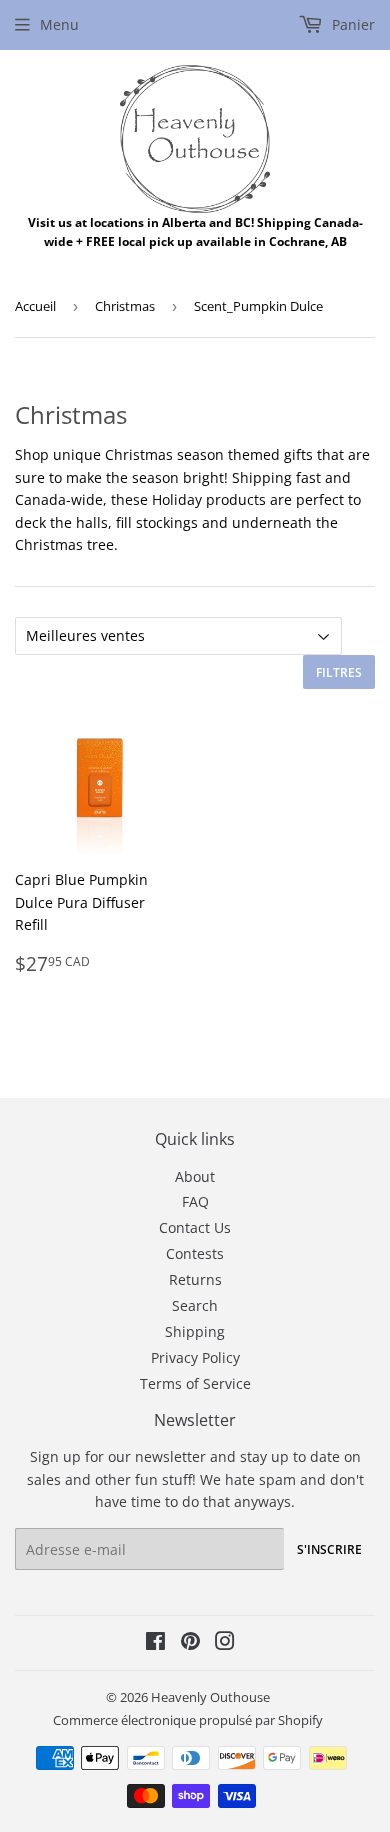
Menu (59, 24)
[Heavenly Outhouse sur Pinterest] (190, 1643)
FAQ (195, 1201)
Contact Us (195, 1227)
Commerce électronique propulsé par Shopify (188, 1720)
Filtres (339, 672)
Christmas (125, 306)
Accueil (35, 306)
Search (195, 1305)
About (195, 1176)
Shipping (195, 1331)
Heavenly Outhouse (210, 1697)
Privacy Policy (195, 1357)
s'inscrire (329, 1549)
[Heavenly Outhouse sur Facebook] (155, 1643)
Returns (195, 1279)
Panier (351, 24)
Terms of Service (195, 1383)
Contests (195, 1253)
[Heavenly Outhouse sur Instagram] (225, 1643)
